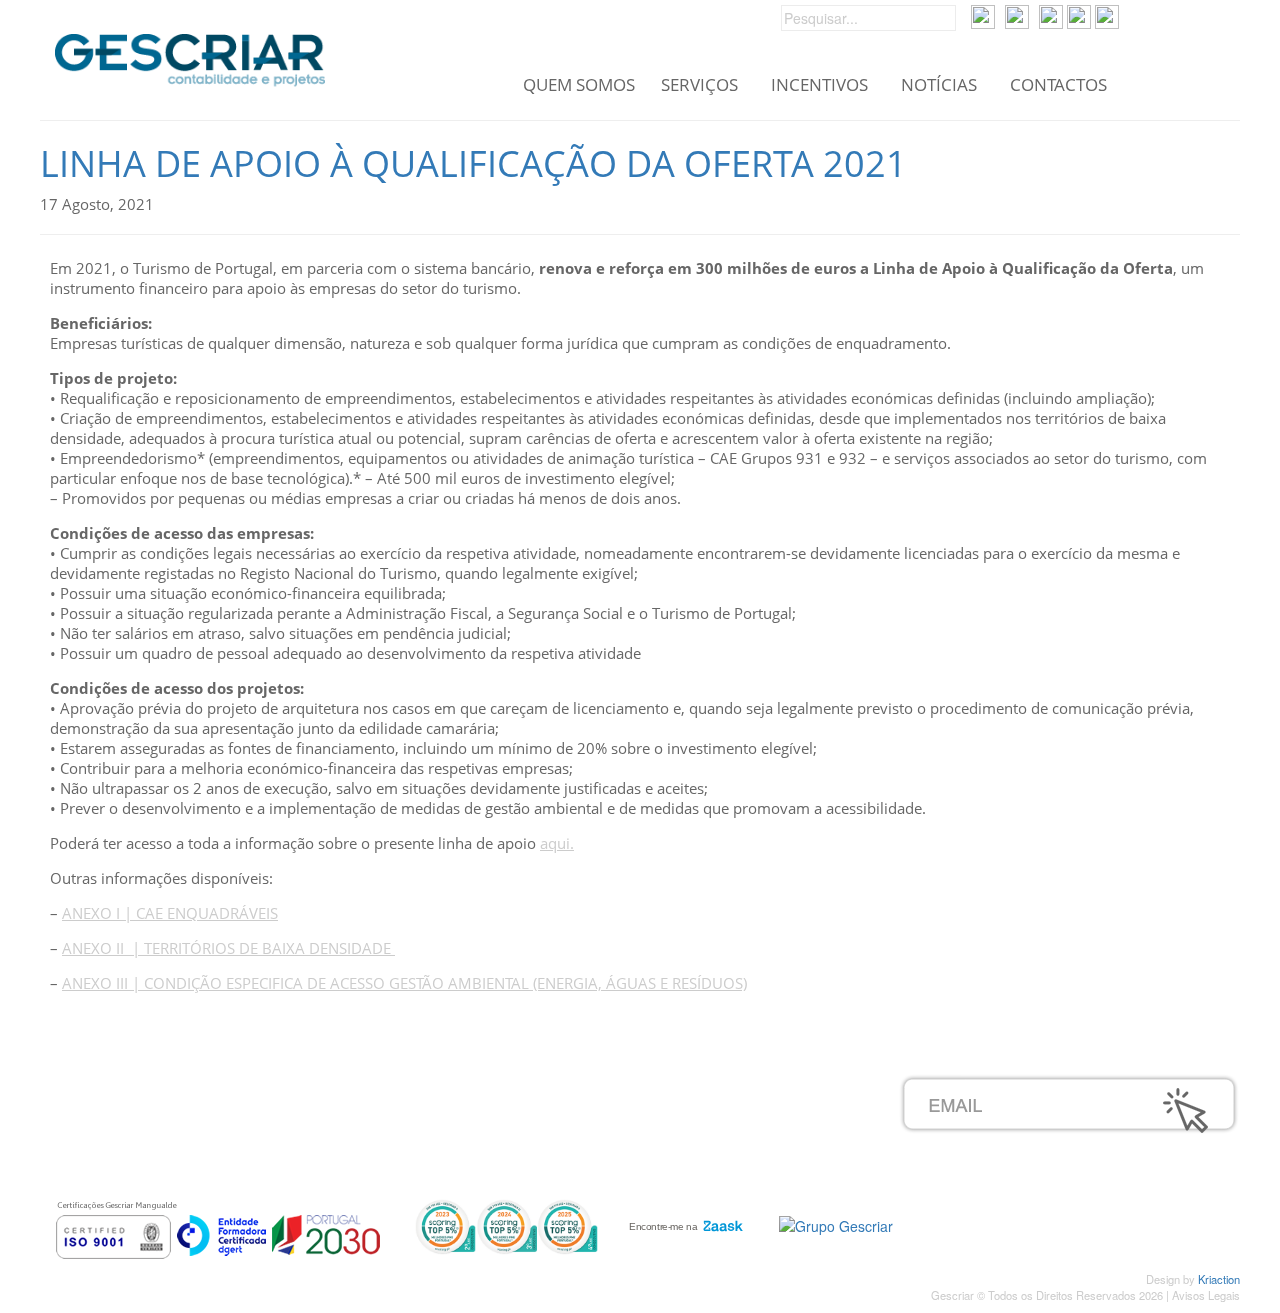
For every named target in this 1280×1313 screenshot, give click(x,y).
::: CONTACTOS (154, 1173)
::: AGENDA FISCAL (567, 1173)
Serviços (699, 85)
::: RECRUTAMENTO (571, 1107)
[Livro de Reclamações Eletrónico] (836, 1224)
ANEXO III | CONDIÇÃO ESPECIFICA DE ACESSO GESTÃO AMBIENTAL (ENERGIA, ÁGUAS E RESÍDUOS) (404, 983)
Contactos (1058, 85)
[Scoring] (506, 1225)
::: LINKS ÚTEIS (553, 1151)
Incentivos (819, 85)
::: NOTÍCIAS (143, 1151)
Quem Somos (579, 85)
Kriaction (1219, 1279)
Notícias (939, 85)
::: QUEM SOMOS (161, 1085)
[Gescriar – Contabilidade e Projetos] (190, 55)
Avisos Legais (1206, 1295)
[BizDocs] (1017, 15)
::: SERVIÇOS (146, 1107)
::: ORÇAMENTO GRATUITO (597, 1129)
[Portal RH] (983, 15)
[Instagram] (1079, 15)
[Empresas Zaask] (683, 1221)
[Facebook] (1051, 15)
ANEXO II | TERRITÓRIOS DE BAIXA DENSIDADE (228, 948)
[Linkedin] (1107, 15)
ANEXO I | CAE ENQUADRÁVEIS (170, 913)
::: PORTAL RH (551, 1085)
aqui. (557, 843)
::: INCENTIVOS (153, 1129)
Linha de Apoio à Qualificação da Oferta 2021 (473, 163)
